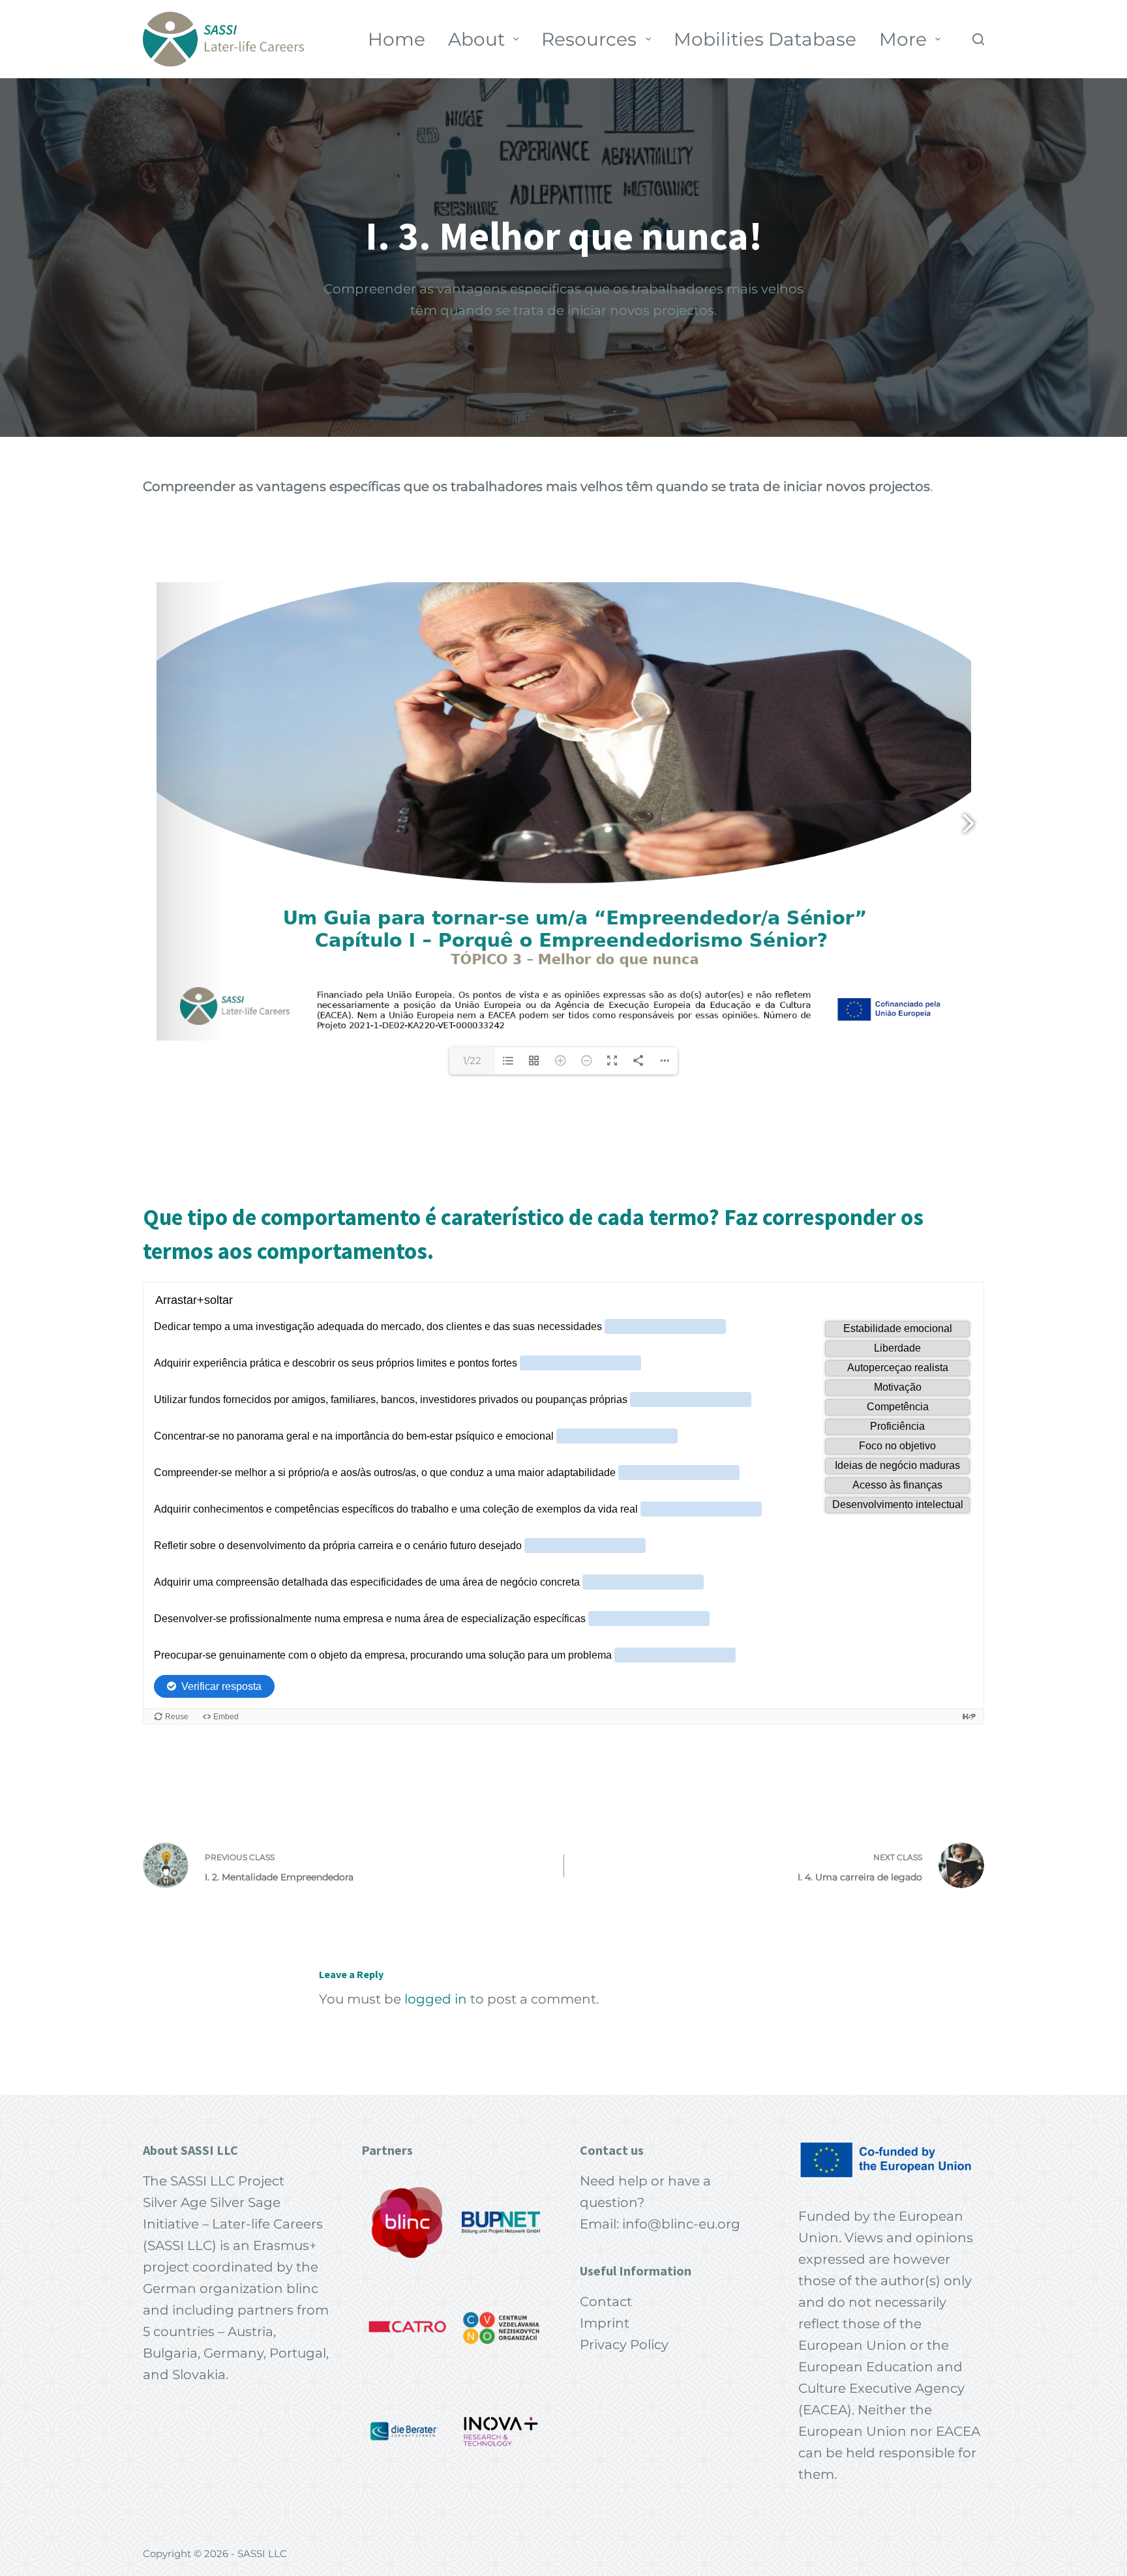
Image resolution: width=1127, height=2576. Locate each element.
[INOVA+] (501, 2431)
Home (397, 39)
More (903, 39)
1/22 (472, 1060)
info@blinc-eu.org (681, 2224)
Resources (589, 39)
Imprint (605, 2323)
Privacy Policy (624, 2345)
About (476, 39)
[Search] (978, 39)
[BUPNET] (501, 2223)
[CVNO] (501, 2327)
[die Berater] (408, 2431)
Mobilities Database (765, 39)
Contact (606, 2302)
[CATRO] (408, 2327)
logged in (436, 1999)
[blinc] (408, 2223)
